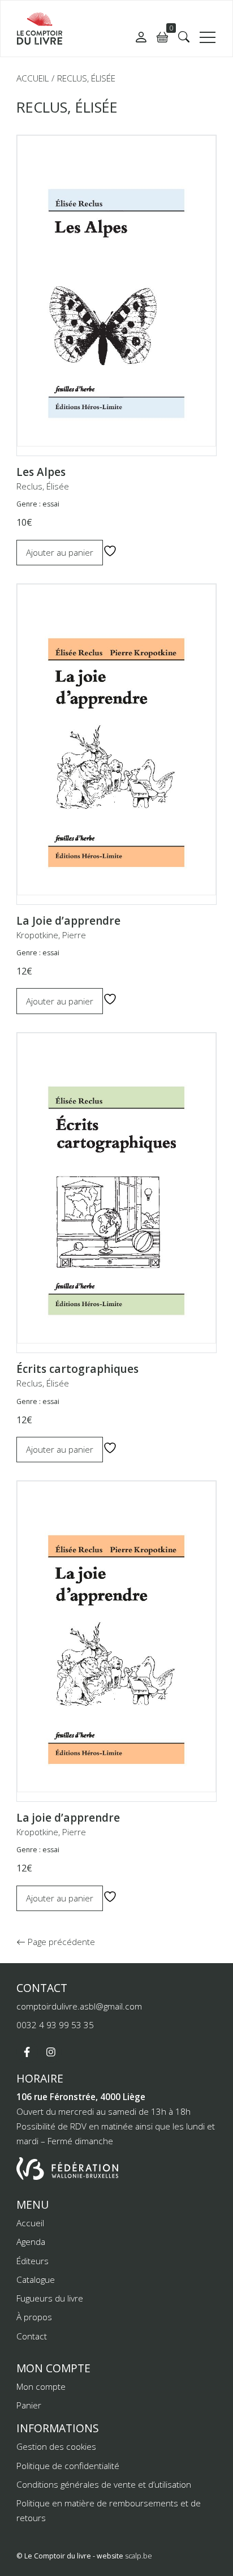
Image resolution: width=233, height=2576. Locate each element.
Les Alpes (41, 472)
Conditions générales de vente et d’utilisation (104, 2484)
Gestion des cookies (56, 2446)
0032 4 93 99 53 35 (55, 2025)
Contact (32, 2336)
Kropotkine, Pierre (51, 935)
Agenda (31, 2242)
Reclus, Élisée (43, 486)
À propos (34, 2317)
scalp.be (139, 2556)
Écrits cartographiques (77, 1369)
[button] (184, 37)
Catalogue (36, 2279)
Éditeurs (33, 2261)
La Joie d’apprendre (68, 921)
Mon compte (41, 2386)
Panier (29, 2405)
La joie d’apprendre (68, 1818)
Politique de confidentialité (68, 2466)
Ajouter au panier (60, 552)
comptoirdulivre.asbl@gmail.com (79, 2006)
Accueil (33, 78)
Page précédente (60, 1942)
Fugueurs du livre (50, 2298)
